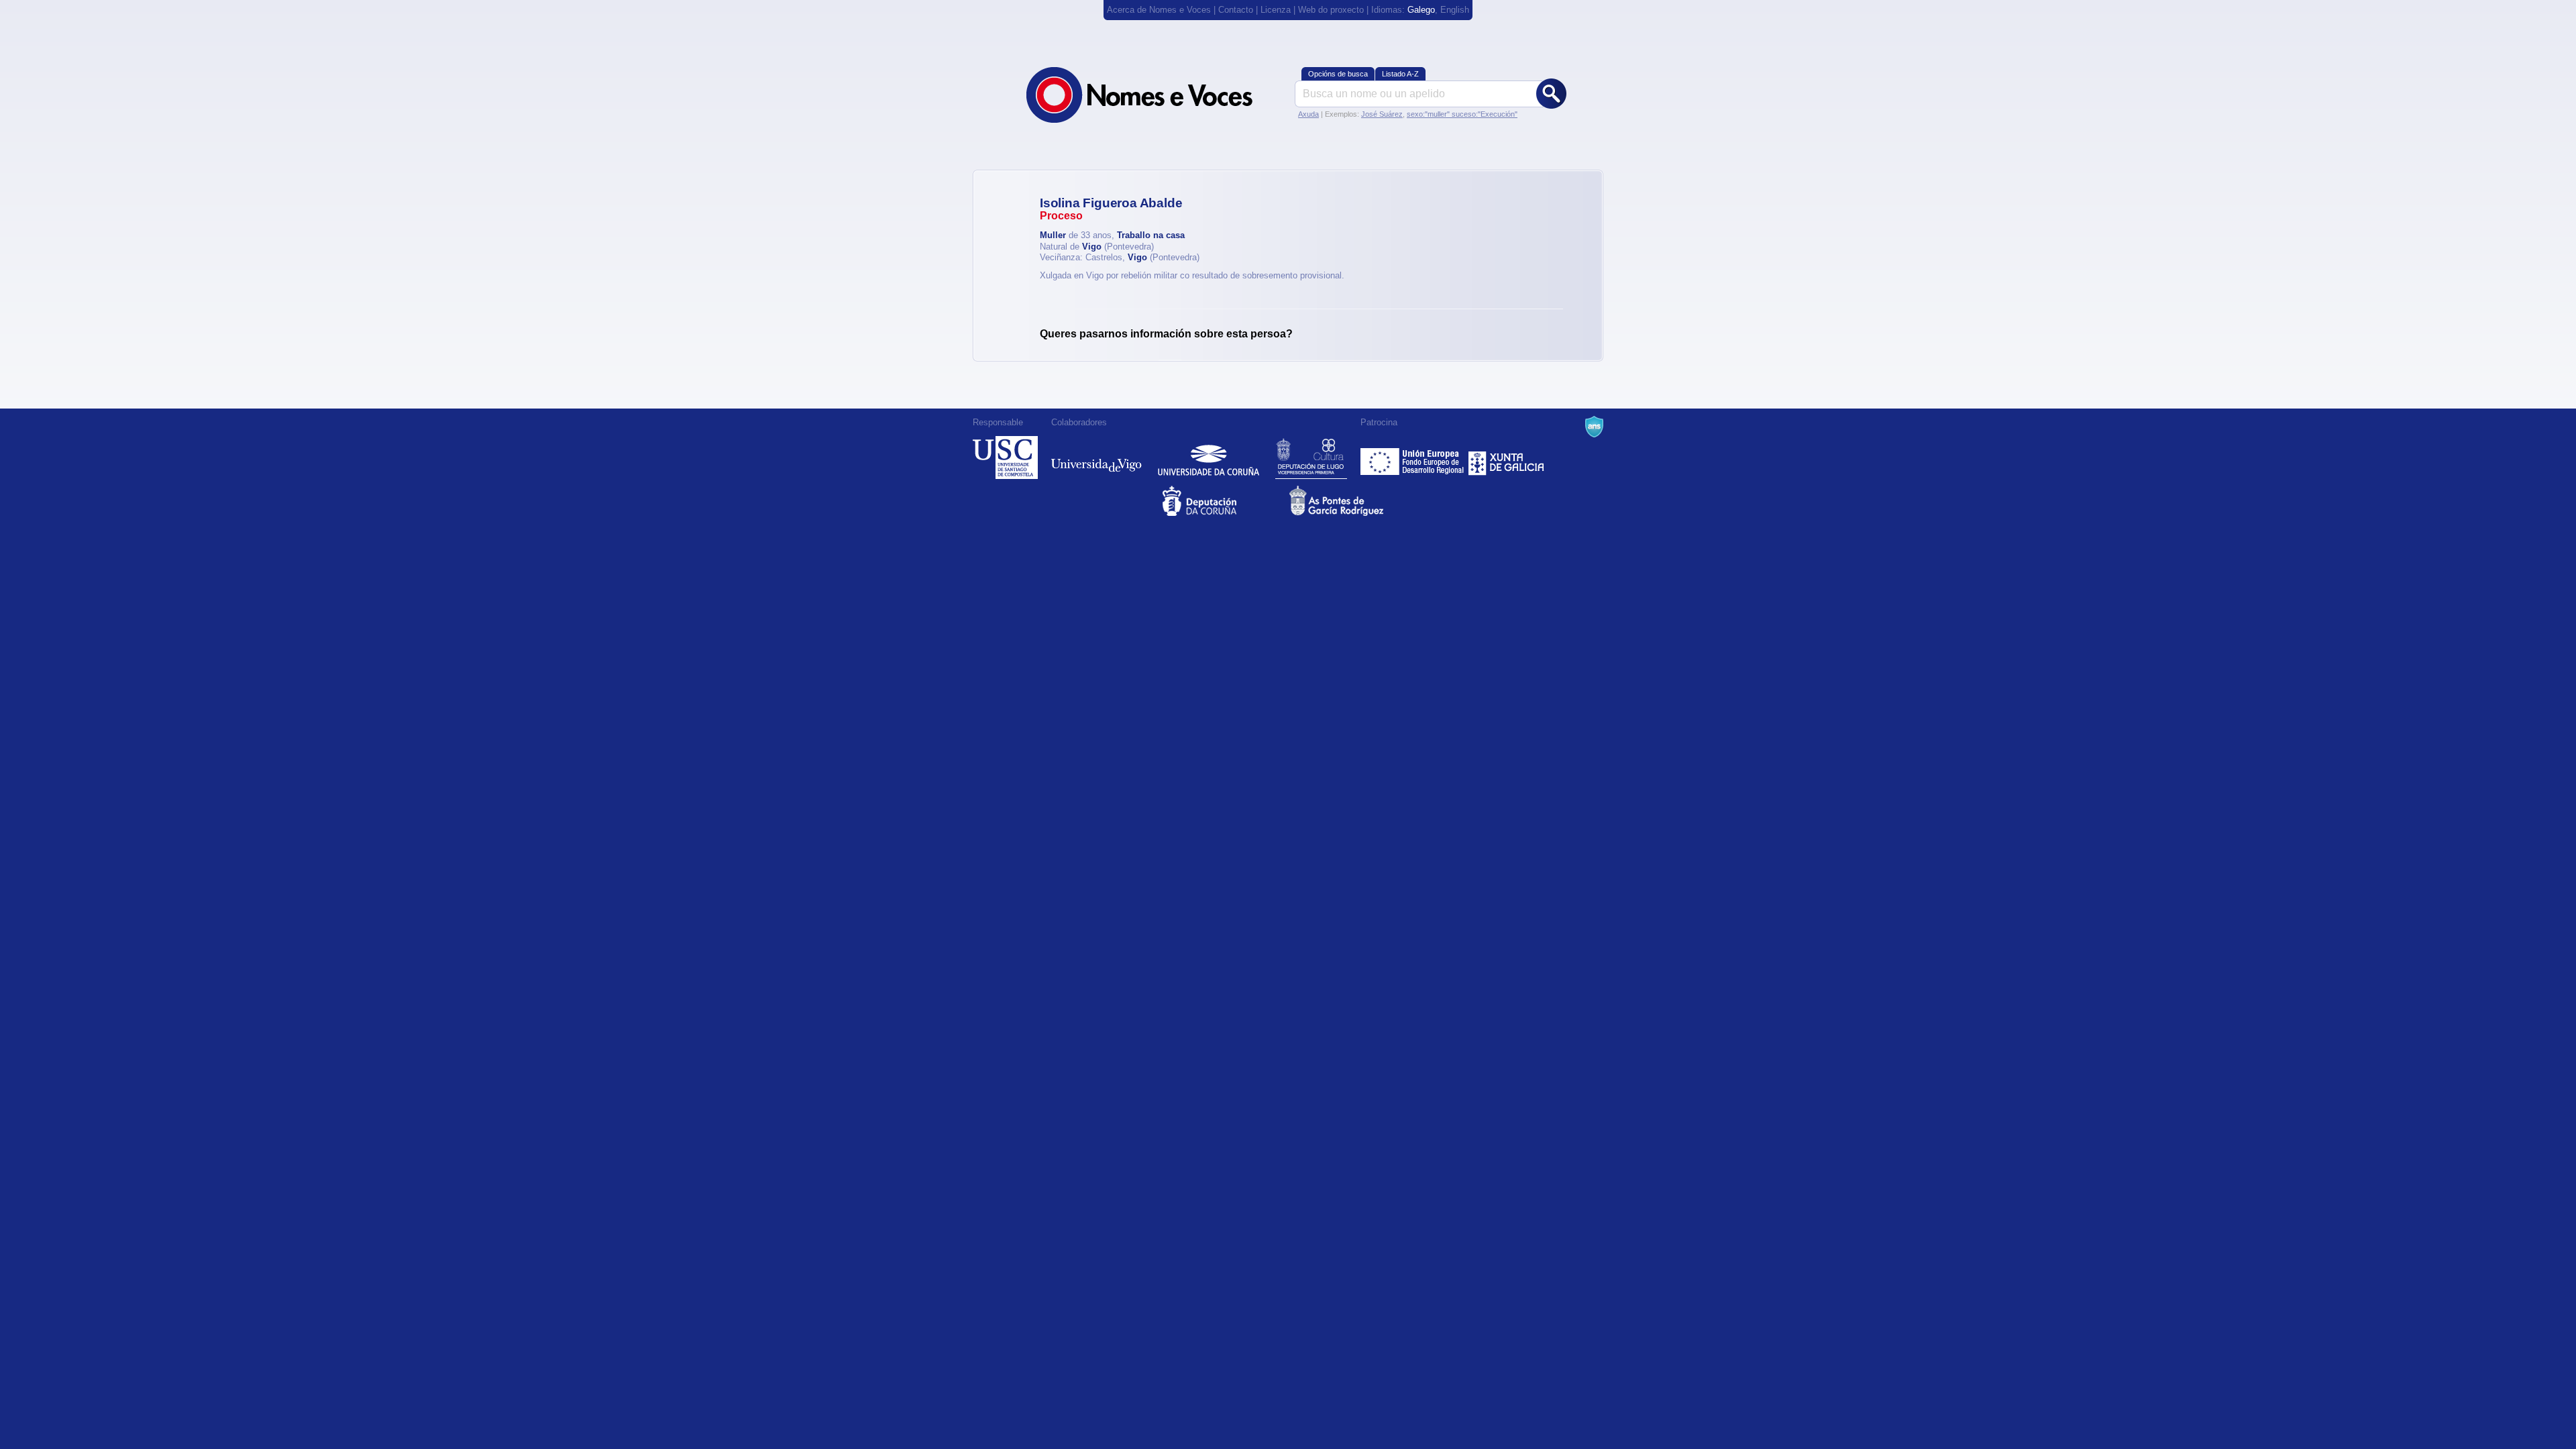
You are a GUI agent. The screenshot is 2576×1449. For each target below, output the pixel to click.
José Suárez (1382, 114)
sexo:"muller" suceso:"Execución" (1462, 114)
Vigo (1092, 247)
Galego (1421, 10)
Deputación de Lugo (1311, 458)
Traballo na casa (1151, 235)
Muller (1053, 235)
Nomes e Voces (1154, 95)
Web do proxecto (1331, 10)
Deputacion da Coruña (1225, 501)
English (1455, 10)
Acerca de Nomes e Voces (1159, 10)
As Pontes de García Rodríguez (1351, 501)
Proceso (1061, 216)
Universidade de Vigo (1096, 458)
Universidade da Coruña (1209, 458)
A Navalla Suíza (1594, 427)
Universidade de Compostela (1005, 458)
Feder (1413, 458)
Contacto (1236, 10)
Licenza (1276, 10)
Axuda (1308, 114)
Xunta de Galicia (1506, 458)
